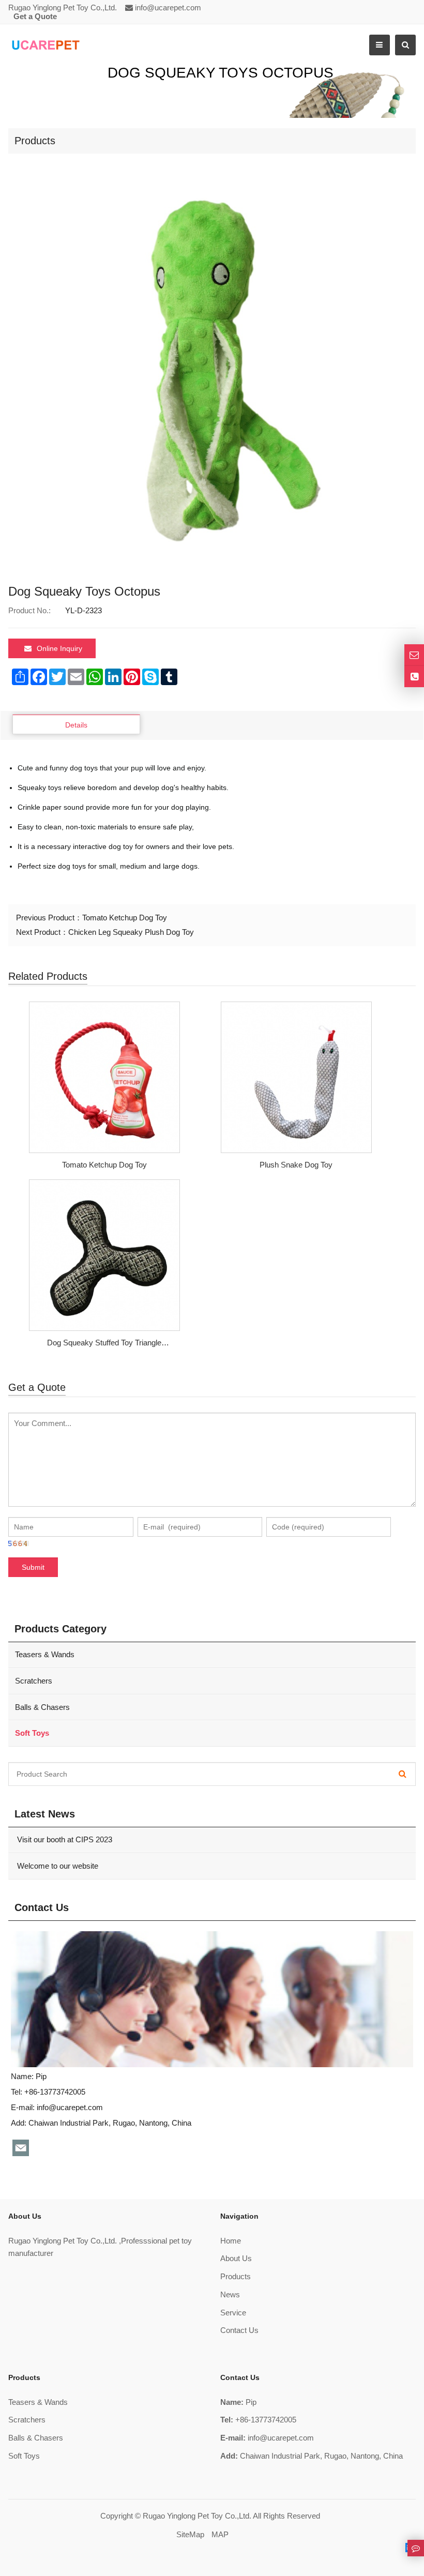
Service (233, 2313)
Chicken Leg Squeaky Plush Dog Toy (131, 932)
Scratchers (34, 1681)
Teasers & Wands (45, 1654)
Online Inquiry (59, 648)
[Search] (403, 1774)
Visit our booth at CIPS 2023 (64, 1839)
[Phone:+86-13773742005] (414, 677)
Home (231, 2241)
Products (236, 2276)
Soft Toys (24, 2456)
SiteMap (190, 2534)
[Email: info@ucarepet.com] (414, 655)
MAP (220, 2534)
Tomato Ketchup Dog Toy (125, 918)
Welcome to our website (57, 1866)
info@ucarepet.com (168, 7)
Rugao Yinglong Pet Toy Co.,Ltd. (197, 2516)
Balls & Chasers (42, 1707)
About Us (236, 2258)
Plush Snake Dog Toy (296, 1165)
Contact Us (239, 2330)
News (230, 2294)
